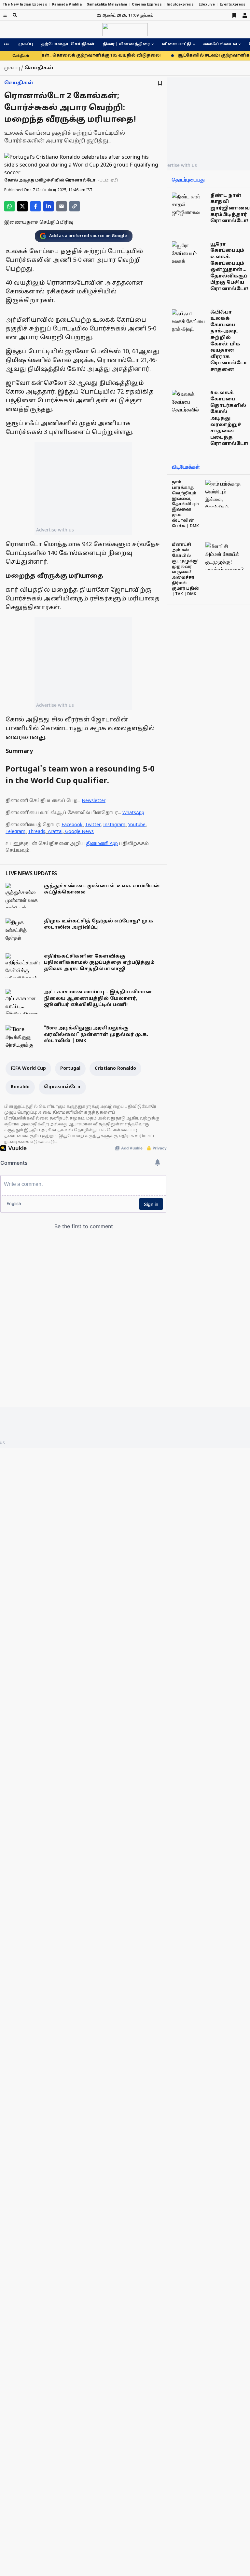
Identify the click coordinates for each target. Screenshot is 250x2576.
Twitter (93, 825)
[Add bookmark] (160, 83)
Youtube (137, 825)
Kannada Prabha (67, 4)
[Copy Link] (75, 206)
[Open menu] (5, 15)
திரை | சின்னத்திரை (126, 44)
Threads (37, 832)
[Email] (62, 206)
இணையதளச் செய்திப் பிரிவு (39, 223)
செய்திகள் (19, 83)
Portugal (70, 1069)
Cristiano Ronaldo (115, 1069)
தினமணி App (102, 844)
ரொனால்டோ (62, 1087)
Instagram (114, 825)
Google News (79, 832)
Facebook (72, 825)
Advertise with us (55, 530)
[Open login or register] (245, 15)
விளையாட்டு (177, 44)
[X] (22, 206)
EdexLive (207, 4)
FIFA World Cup (28, 1069)
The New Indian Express (25, 4)
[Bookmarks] (234, 15)
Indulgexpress (180, 4)
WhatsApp (133, 813)
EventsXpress (233, 4)
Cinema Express (147, 4)
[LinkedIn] (49, 206)
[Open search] (15, 15)
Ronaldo (20, 1087)
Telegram (15, 832)
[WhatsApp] (9, 206)
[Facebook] (35, 206)
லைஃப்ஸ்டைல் (220, 44)
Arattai (55, 832)
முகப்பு (26, 44)
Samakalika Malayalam (107, 4)
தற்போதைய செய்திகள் (68, 44)
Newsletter (94, 801)
